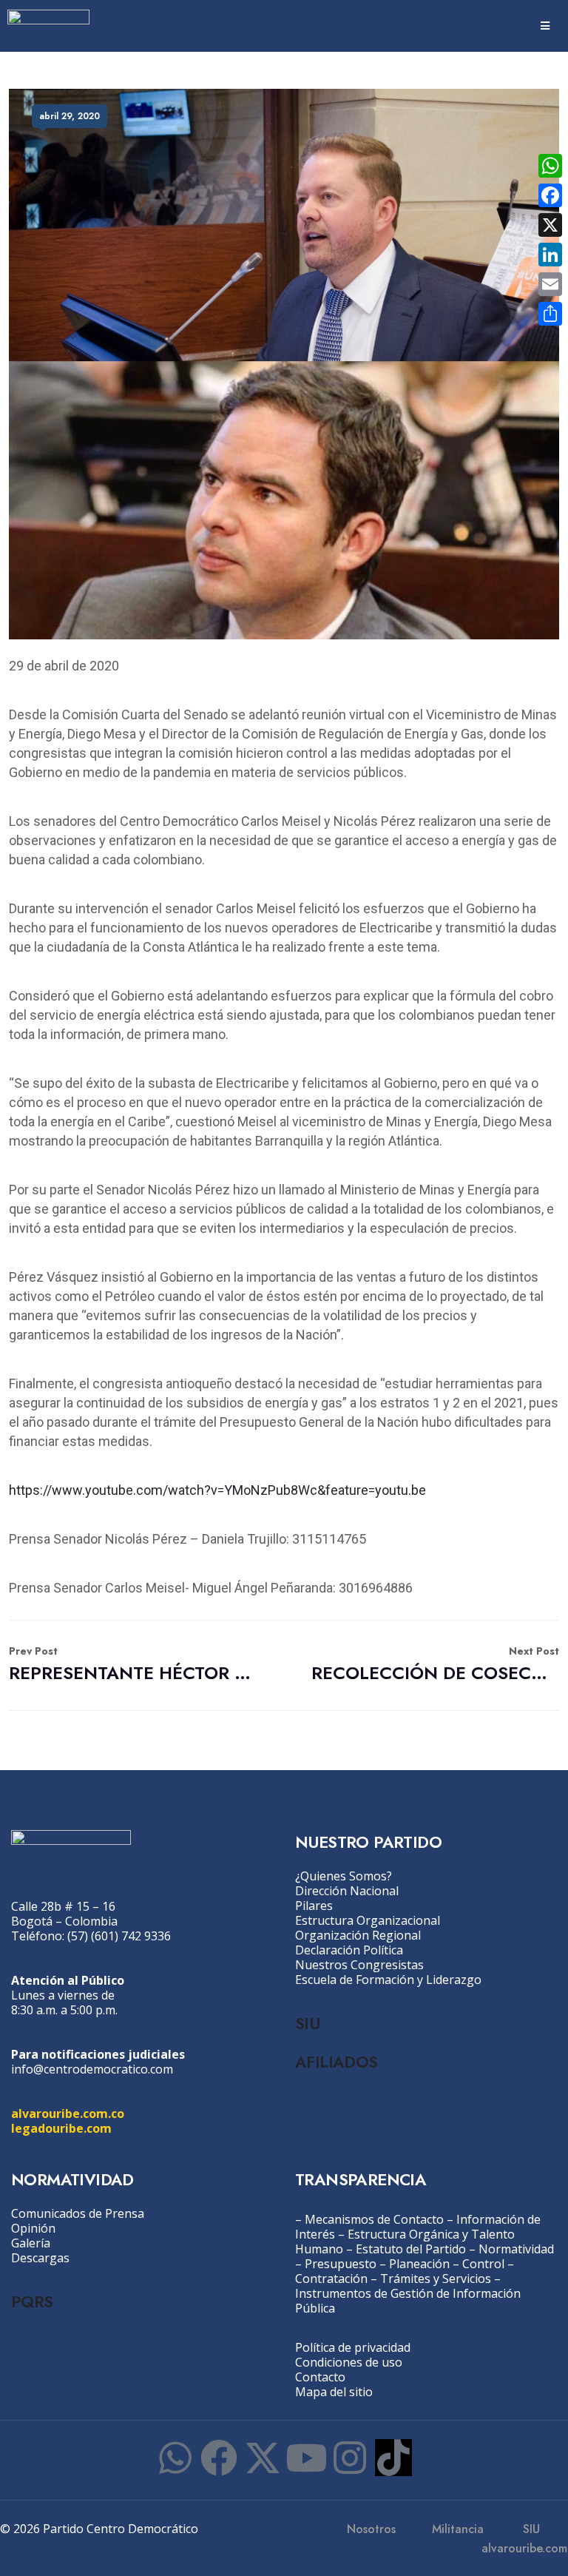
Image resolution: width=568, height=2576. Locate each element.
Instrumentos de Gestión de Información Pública (408, 2301)
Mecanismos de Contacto (374, 2219)
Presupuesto (341, 2264)
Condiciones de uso (349, 2362)
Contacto (320, 2377)
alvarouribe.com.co (68, 2113)
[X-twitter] (263, 2458)
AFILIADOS (337, 2062)
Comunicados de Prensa (78, 2213)
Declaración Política (349, 1950)
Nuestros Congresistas (359, 1965)
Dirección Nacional (347, 1891)
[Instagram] (350, 2458)
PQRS (32, 2301)
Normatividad (516, 2249)
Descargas (40, 2258)
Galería (31, 2243)
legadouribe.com (61, 2128)
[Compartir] (550, 314)
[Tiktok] (393, 2458)
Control (483, 2264)
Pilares (314, 1906)
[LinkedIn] (550, 255)
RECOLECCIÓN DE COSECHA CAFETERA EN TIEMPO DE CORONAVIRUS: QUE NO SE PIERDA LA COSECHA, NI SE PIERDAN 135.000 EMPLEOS (435, 1665)
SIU (307, 2023)
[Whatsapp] (175, 2458)
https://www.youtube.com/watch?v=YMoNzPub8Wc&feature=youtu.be (217, 1490)
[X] (550, 225)
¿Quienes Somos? (344, 1876)
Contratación (331, 2279)
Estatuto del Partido (411, 2249)
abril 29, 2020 (70, 116)
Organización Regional (358, 1935)
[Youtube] (306, 2458)
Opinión (33, 2228)
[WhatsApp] (550, 166)
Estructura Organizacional (368, 1920)
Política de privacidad (353, 2347)
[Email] (550, 284)
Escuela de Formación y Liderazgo (388, 1980)
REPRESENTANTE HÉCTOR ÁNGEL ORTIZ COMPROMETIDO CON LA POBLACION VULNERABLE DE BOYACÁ (133, 1665)
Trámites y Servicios (436, 2279)
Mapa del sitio (334, 2392)
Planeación (419, 2264)
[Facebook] (219, 2458)
